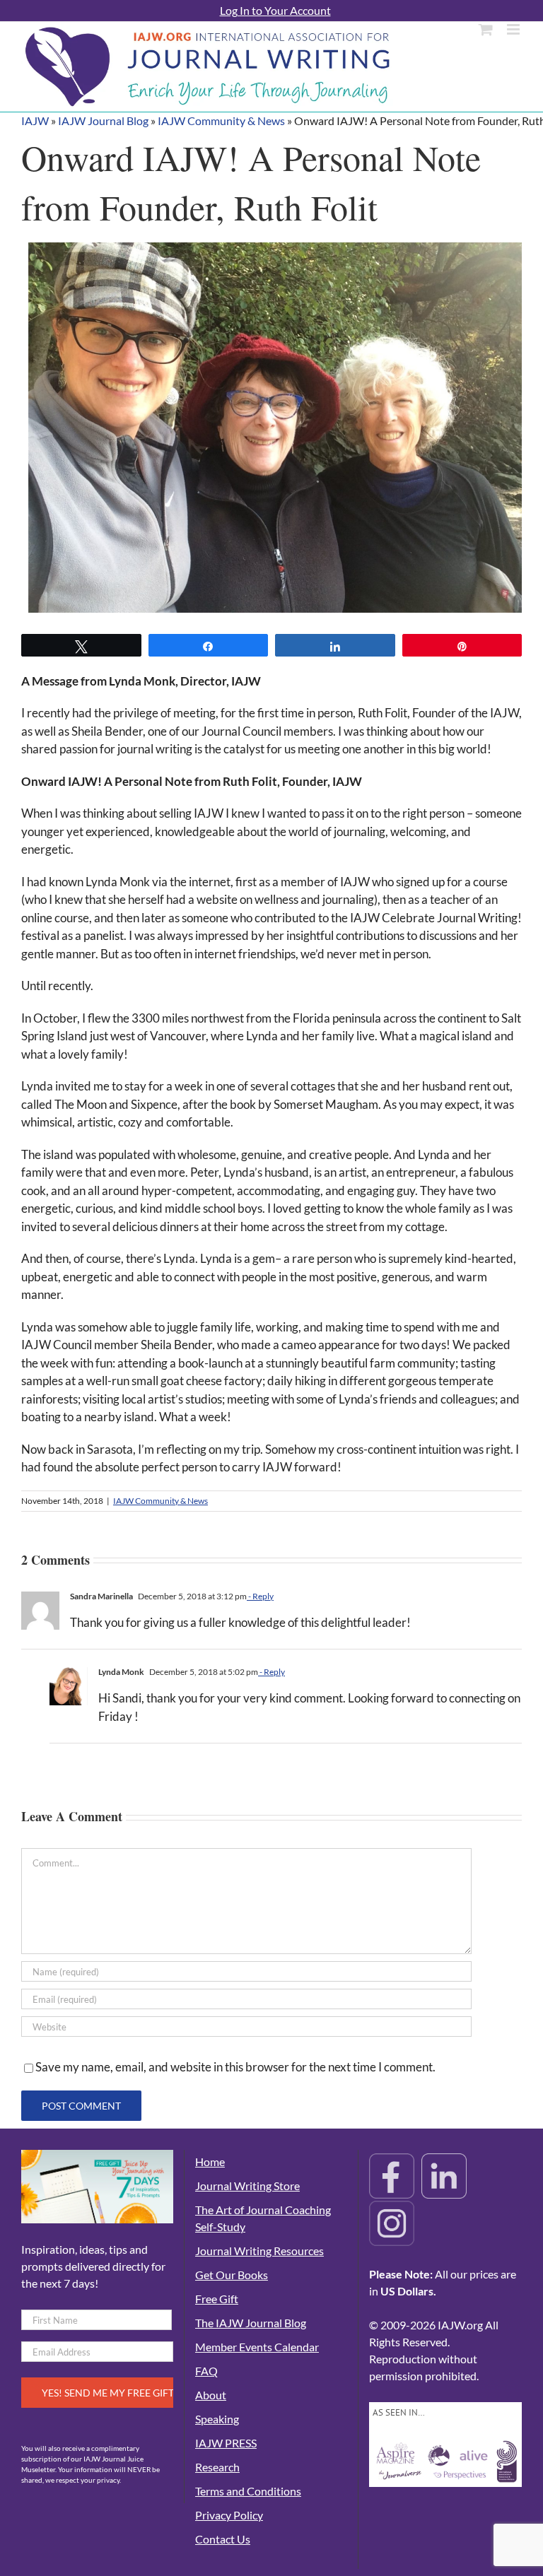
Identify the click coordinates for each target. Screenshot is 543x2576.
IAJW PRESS (226, 2443)
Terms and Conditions (248, 2491)
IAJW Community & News (221, 120)
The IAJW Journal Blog (251, 2323)
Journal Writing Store (247, 2186)
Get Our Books (232, 2275)
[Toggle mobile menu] (514, 29)
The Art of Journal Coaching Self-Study (263, 2218)
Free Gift (217, 2299)
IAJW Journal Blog (103, 120)
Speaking (217, 2419)
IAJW (35, 120)
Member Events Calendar (257, 2347)
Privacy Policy (229, 2515)
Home (210, 2162)
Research (217, 2467)
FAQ (206, 2371)
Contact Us (223, 2539)
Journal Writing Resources (259, 2251)
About (211, 2395)
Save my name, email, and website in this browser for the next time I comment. (235, 2067)
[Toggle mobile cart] (486, 29)
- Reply (260, 1596)
